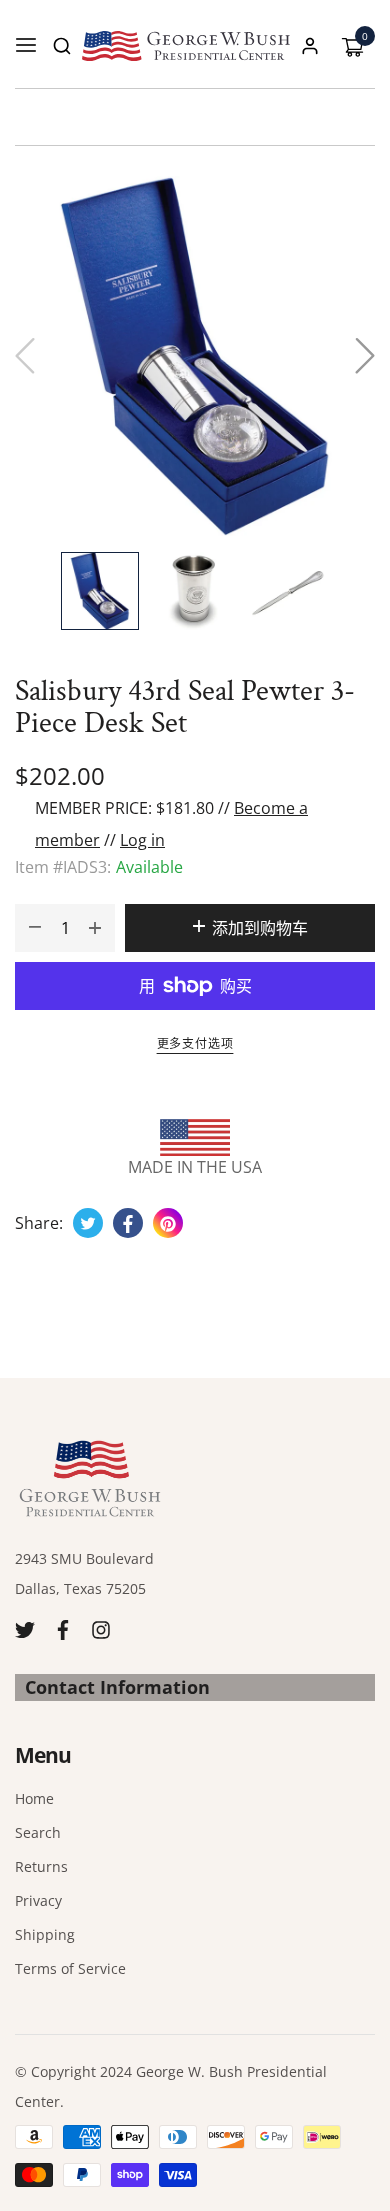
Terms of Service (70, 1968)
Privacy (38, 1900)
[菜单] (26, 46)
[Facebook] (63, 1628)
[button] (62, 46)
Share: (39, 1223)
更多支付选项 (195, 1043)
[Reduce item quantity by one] (35, 928)
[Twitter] (25, 1628)
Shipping (45, 1934)
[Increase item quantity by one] (95, 928)
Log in (142, 840)
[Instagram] (101, 1628)
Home (34, 1798)
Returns (41, 1866)
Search (38, 1832)
